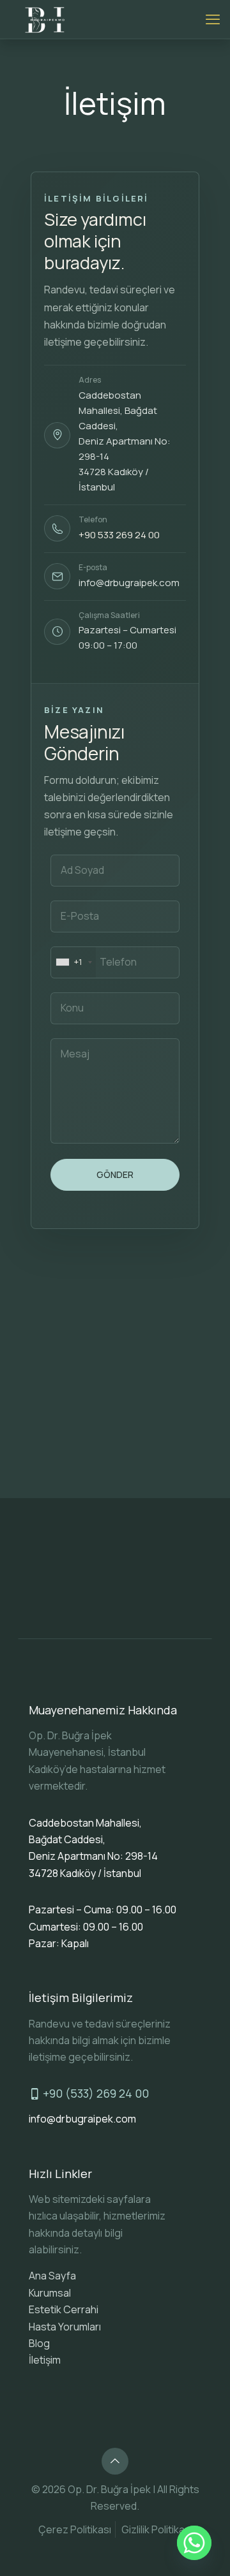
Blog (39, 2343)
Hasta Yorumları (65, 2327)
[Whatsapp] (194, 2543)
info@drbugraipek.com (129, 583)
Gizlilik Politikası (157, 2529)
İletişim (45, 2360)
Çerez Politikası (75, 2529)
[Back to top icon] (115, 2461)
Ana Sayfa (52, 2276)
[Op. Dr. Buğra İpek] (46, 19)
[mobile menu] (213, 19)
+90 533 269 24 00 (119, 535)
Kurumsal (50, 2293)
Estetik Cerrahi (64, 2309)
